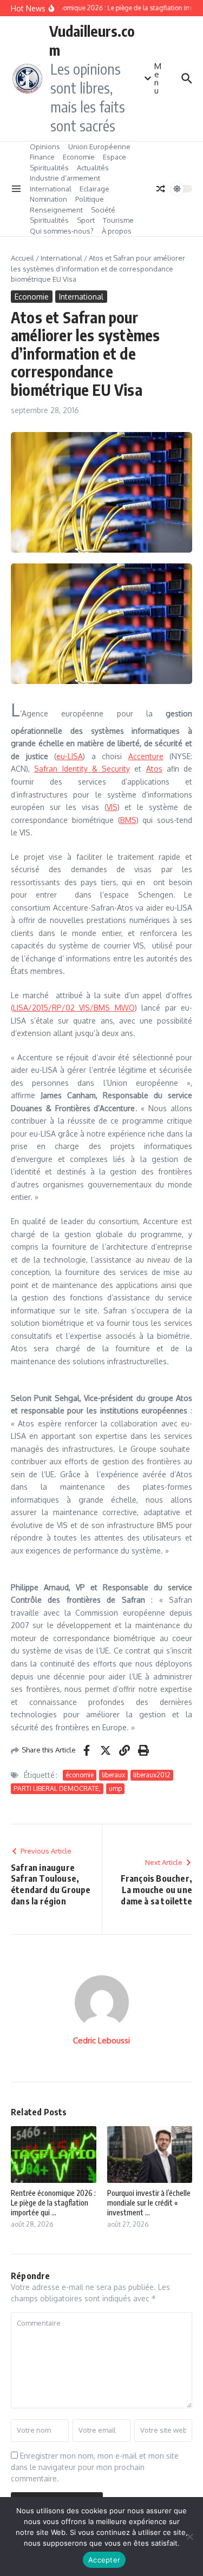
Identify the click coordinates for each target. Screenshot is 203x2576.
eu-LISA (70, 756)
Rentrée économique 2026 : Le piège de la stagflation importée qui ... (53, 2203)
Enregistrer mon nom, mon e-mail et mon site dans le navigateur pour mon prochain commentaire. (95, 2467)
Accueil (22, 258)
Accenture (146, 756)
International (51, 189)
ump (115, 1788)
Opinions (45, 147)
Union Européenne (99, 147)
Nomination (48, 199)
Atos (154, 769)
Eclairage (94, 189)
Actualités (93, 168)
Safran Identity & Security (82, 769)
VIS (112, 807)
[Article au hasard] (161, 189)
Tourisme (118, 220)
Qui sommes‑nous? (62, 231)
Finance (42, 157)
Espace (114, 157)
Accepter (104, 2560)
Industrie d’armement (65, 178)
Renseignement (56, 210)
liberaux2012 (152, 1775)
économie (80, 1775)
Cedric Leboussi (101, 2040)
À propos (117, 231)
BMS (128, 820)
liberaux (113, 1775)
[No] (189, 2537)
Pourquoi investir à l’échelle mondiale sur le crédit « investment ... (149, 2203)
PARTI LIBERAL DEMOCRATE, (57, 1788)
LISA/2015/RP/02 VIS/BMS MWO (74, 1008)
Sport (86, 220)
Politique (90, 199)
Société (103, 210)
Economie (79, 157)
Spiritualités (49, 168)
